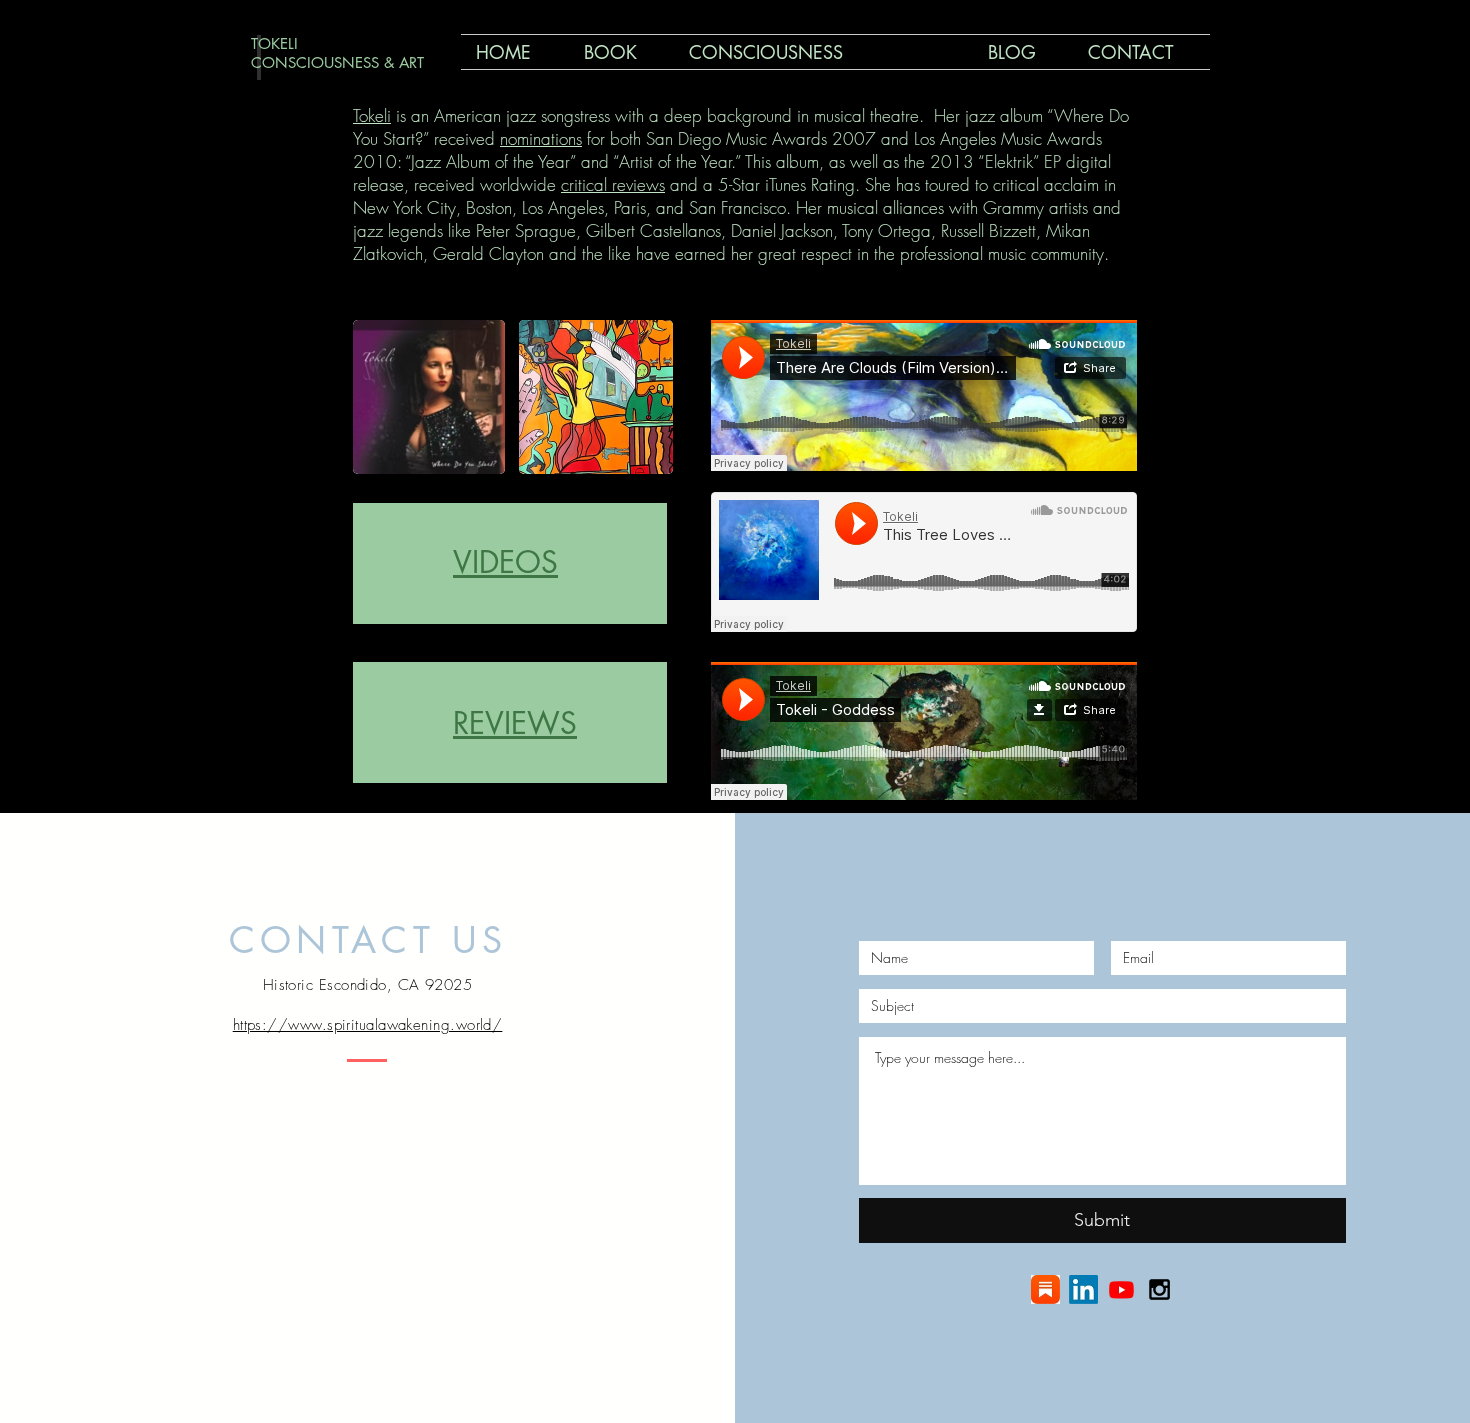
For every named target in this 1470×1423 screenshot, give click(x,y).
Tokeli (372, 115)
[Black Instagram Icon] (1159, 1289)
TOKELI (274, 43)
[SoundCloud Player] (924, 395)
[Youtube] (1121, 1289)
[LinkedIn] (1083, 1289)
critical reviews (613, 184)
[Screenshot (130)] (1045, 1289)
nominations (541, 138)
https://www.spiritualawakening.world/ (368, 1025)
